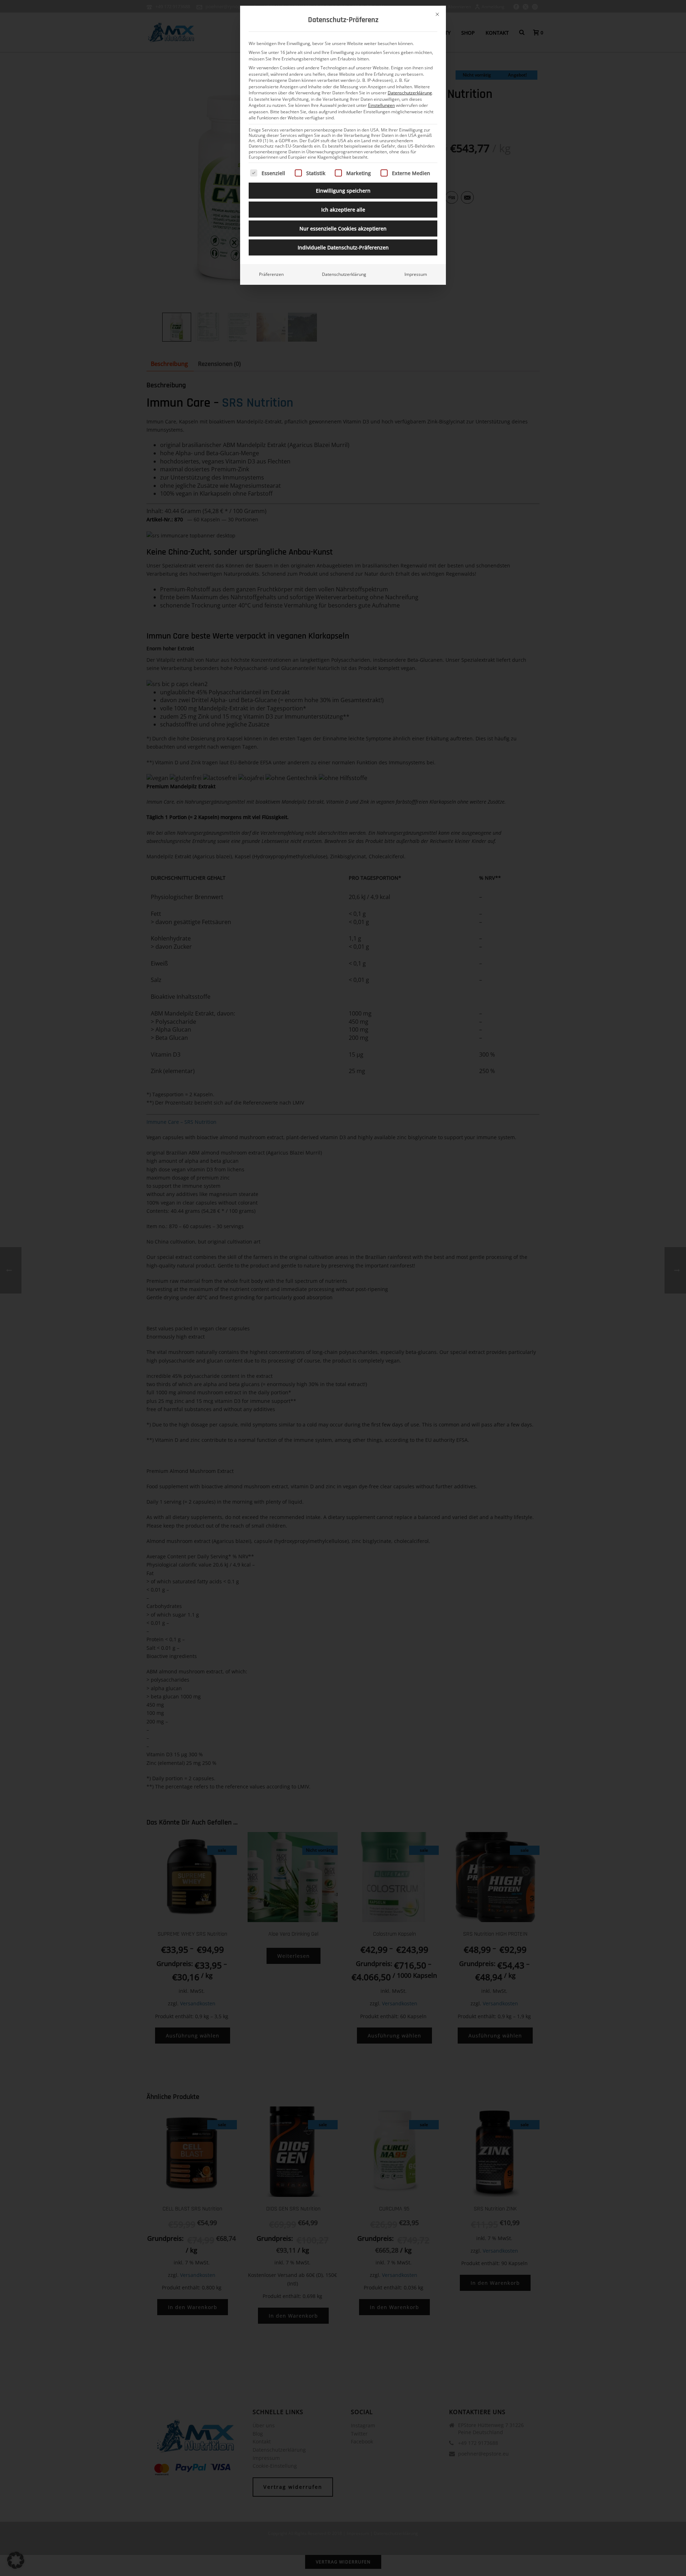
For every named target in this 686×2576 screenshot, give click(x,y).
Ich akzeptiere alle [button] (343, 210)
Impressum (416, 274)
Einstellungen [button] (381, 105)
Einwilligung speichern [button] (343, 191)
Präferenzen (271, 274)
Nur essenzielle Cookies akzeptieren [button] (343, 229)
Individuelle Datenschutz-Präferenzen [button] (343, 247)
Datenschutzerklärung (410, 93)
